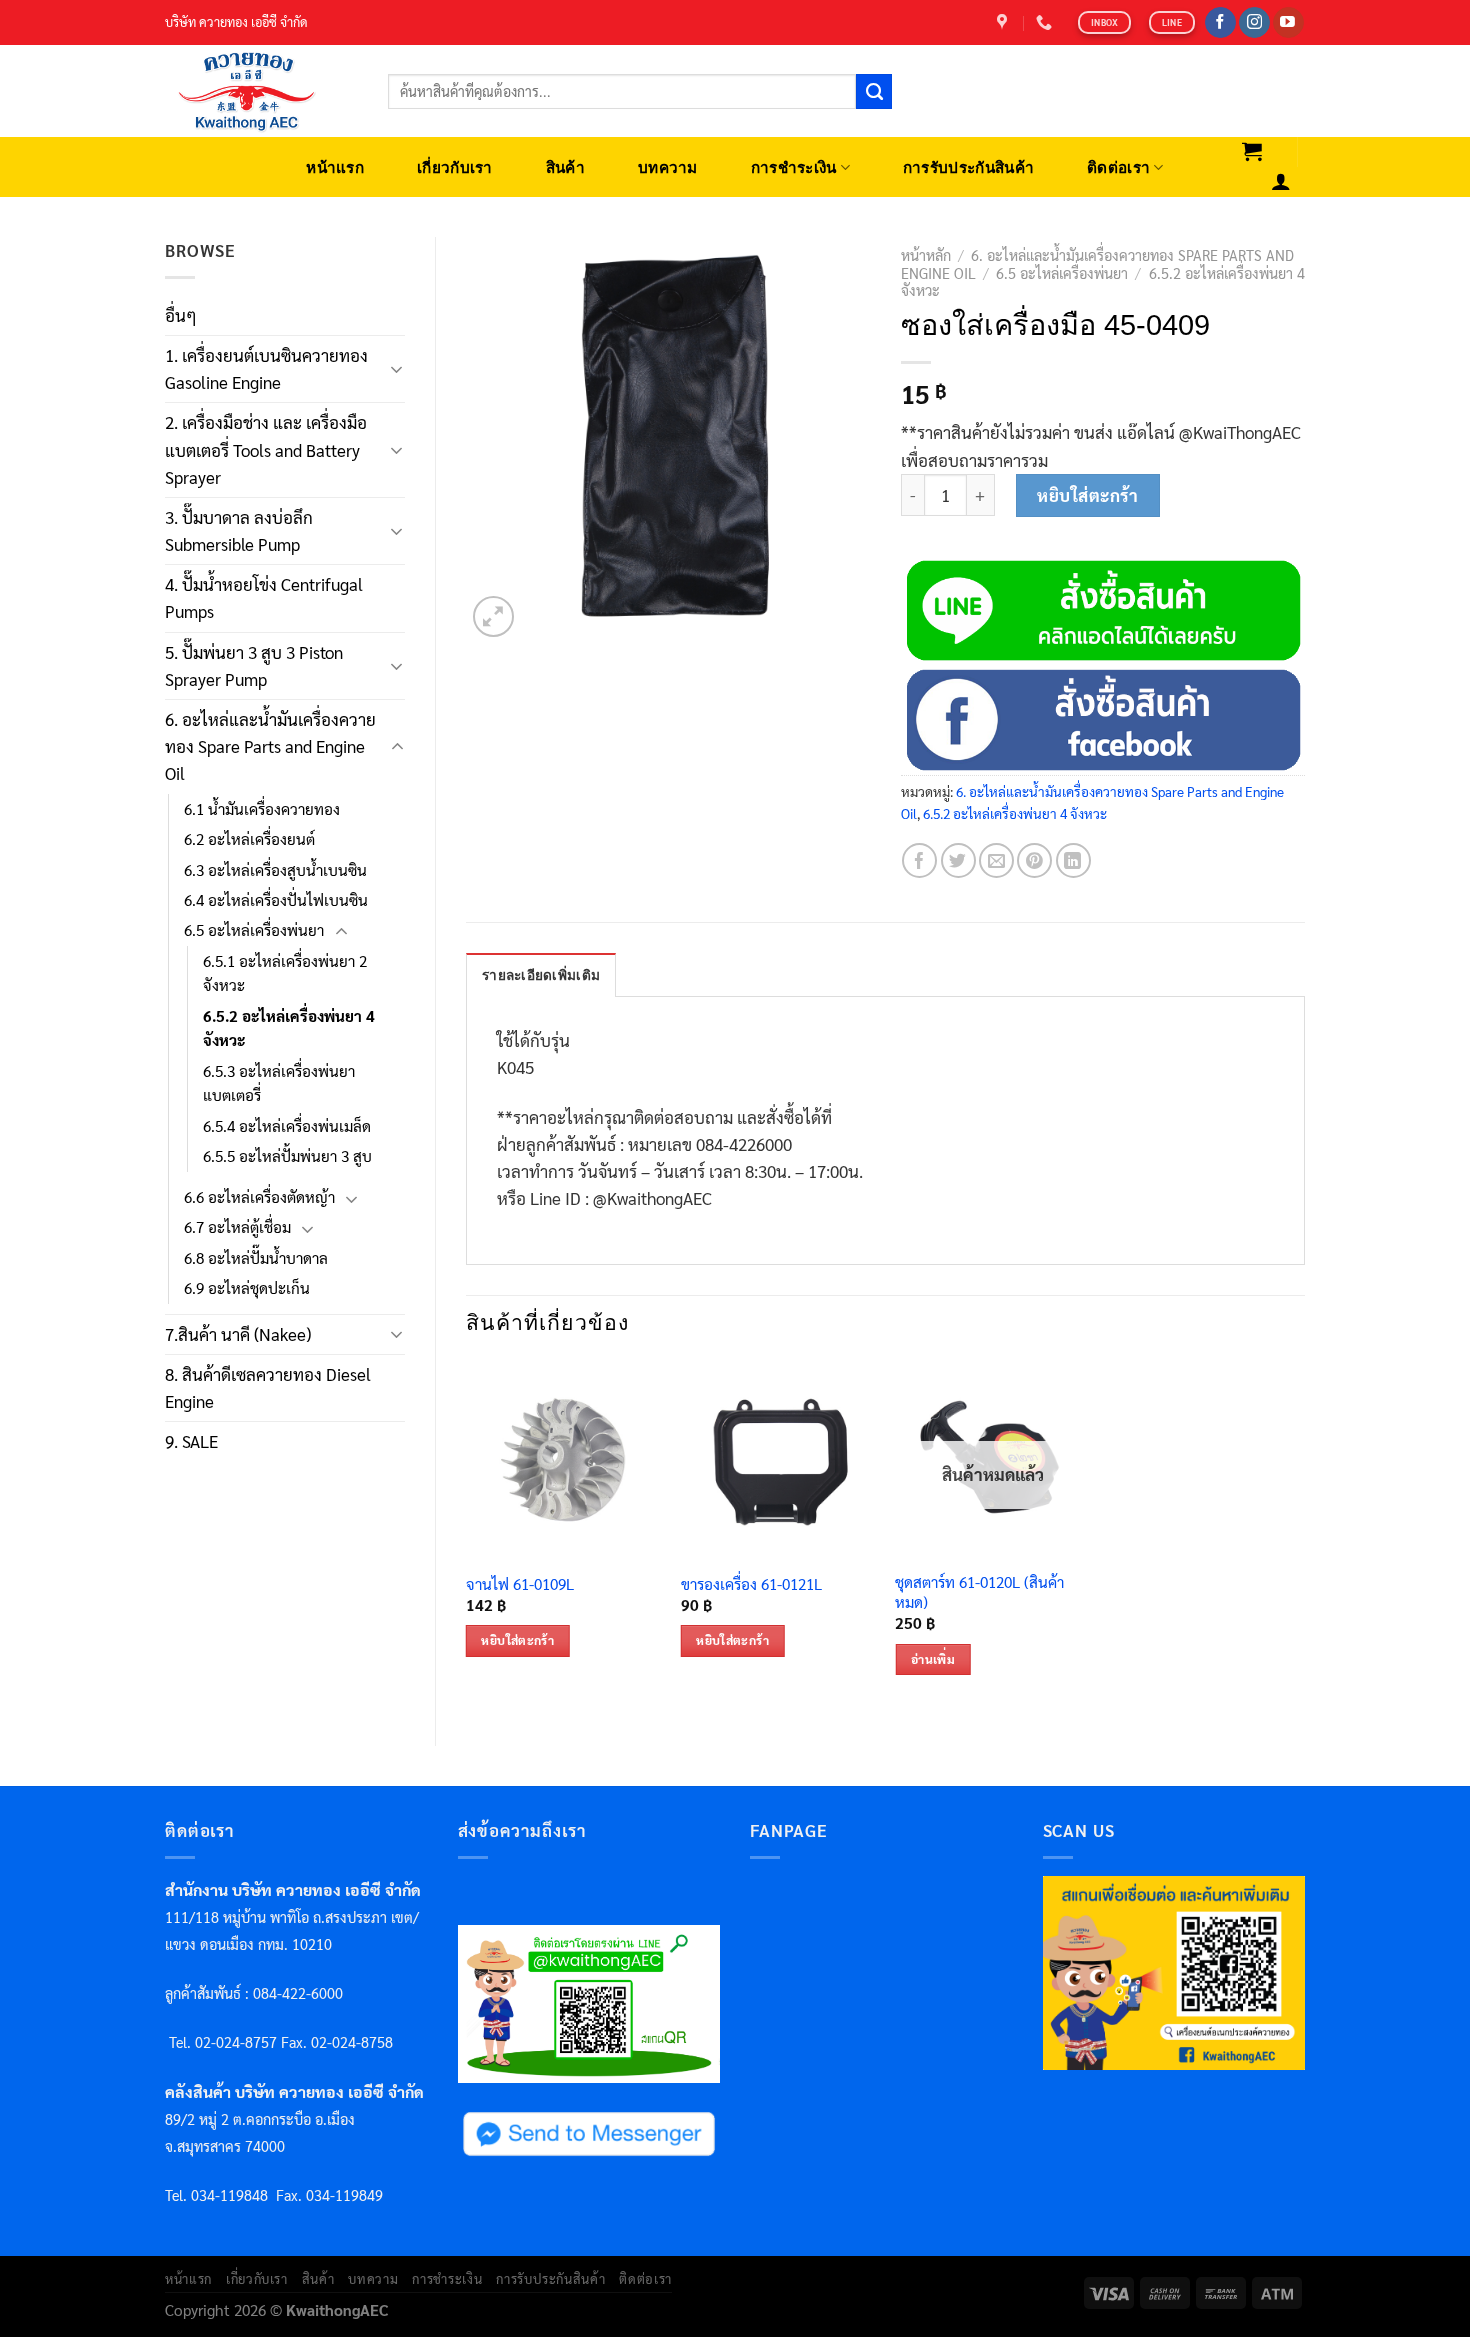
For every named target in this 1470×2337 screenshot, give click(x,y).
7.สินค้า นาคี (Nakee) (238, 1334)
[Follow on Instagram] (1254, 23)
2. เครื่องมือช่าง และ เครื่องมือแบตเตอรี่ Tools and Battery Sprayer (266, 449)
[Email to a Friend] (996, 860)
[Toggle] (397, 369)
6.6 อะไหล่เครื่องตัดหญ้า (259, 1197)
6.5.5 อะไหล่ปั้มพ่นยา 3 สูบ (287, 1156)
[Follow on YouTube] (1288, 23)
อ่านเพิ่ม (933, 1659)
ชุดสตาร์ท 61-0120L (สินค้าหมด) (979, 1592)
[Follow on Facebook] (1220, 23)
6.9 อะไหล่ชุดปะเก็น (247, 1288)
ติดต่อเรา (1118, 167)
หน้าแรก (335, 167)
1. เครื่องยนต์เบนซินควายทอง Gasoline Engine (266, 368)
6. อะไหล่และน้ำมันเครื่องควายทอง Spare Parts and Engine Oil (270, 746)
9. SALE (191, 1441)
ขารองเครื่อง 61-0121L (751, 1584)
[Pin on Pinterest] (1034, 860)
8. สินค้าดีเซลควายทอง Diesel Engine (268, 1387)
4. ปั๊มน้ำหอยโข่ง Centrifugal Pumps (264, 597)
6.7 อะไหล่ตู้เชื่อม (237, 1227)
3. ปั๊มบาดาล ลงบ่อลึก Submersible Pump (239, 530)
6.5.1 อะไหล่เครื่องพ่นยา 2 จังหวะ (285, 973)
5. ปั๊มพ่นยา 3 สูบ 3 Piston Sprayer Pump (254, 665)
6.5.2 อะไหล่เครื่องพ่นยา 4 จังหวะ (289, 1028)
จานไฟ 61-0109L (520, 1584)
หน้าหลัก (926, 255)
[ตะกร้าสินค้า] (1252, 151)
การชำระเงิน (794, 167)
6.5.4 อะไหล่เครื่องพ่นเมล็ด (287, 1126)
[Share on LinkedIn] (1073, 860)
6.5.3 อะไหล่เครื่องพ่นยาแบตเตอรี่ (279, 1083)
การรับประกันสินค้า (968, 167)
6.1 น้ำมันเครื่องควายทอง (262, 809)
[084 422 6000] (1046, 22)
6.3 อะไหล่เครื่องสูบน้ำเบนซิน (275, 870)
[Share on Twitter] (958, 860)
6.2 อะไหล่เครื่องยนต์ (249, 839)
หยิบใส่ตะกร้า (1087, 495)
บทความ (668, 167)
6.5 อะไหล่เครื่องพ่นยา (254, 930)
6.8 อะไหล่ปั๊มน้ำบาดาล (256, 1258)
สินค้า (565, 167)
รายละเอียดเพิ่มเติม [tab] (541, 975)
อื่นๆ (181, 315)
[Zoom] (493, 616)
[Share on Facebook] (919, 860)
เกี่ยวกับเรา (455, 167)
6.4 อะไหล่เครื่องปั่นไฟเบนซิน (276, 900)
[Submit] (874, 92)
